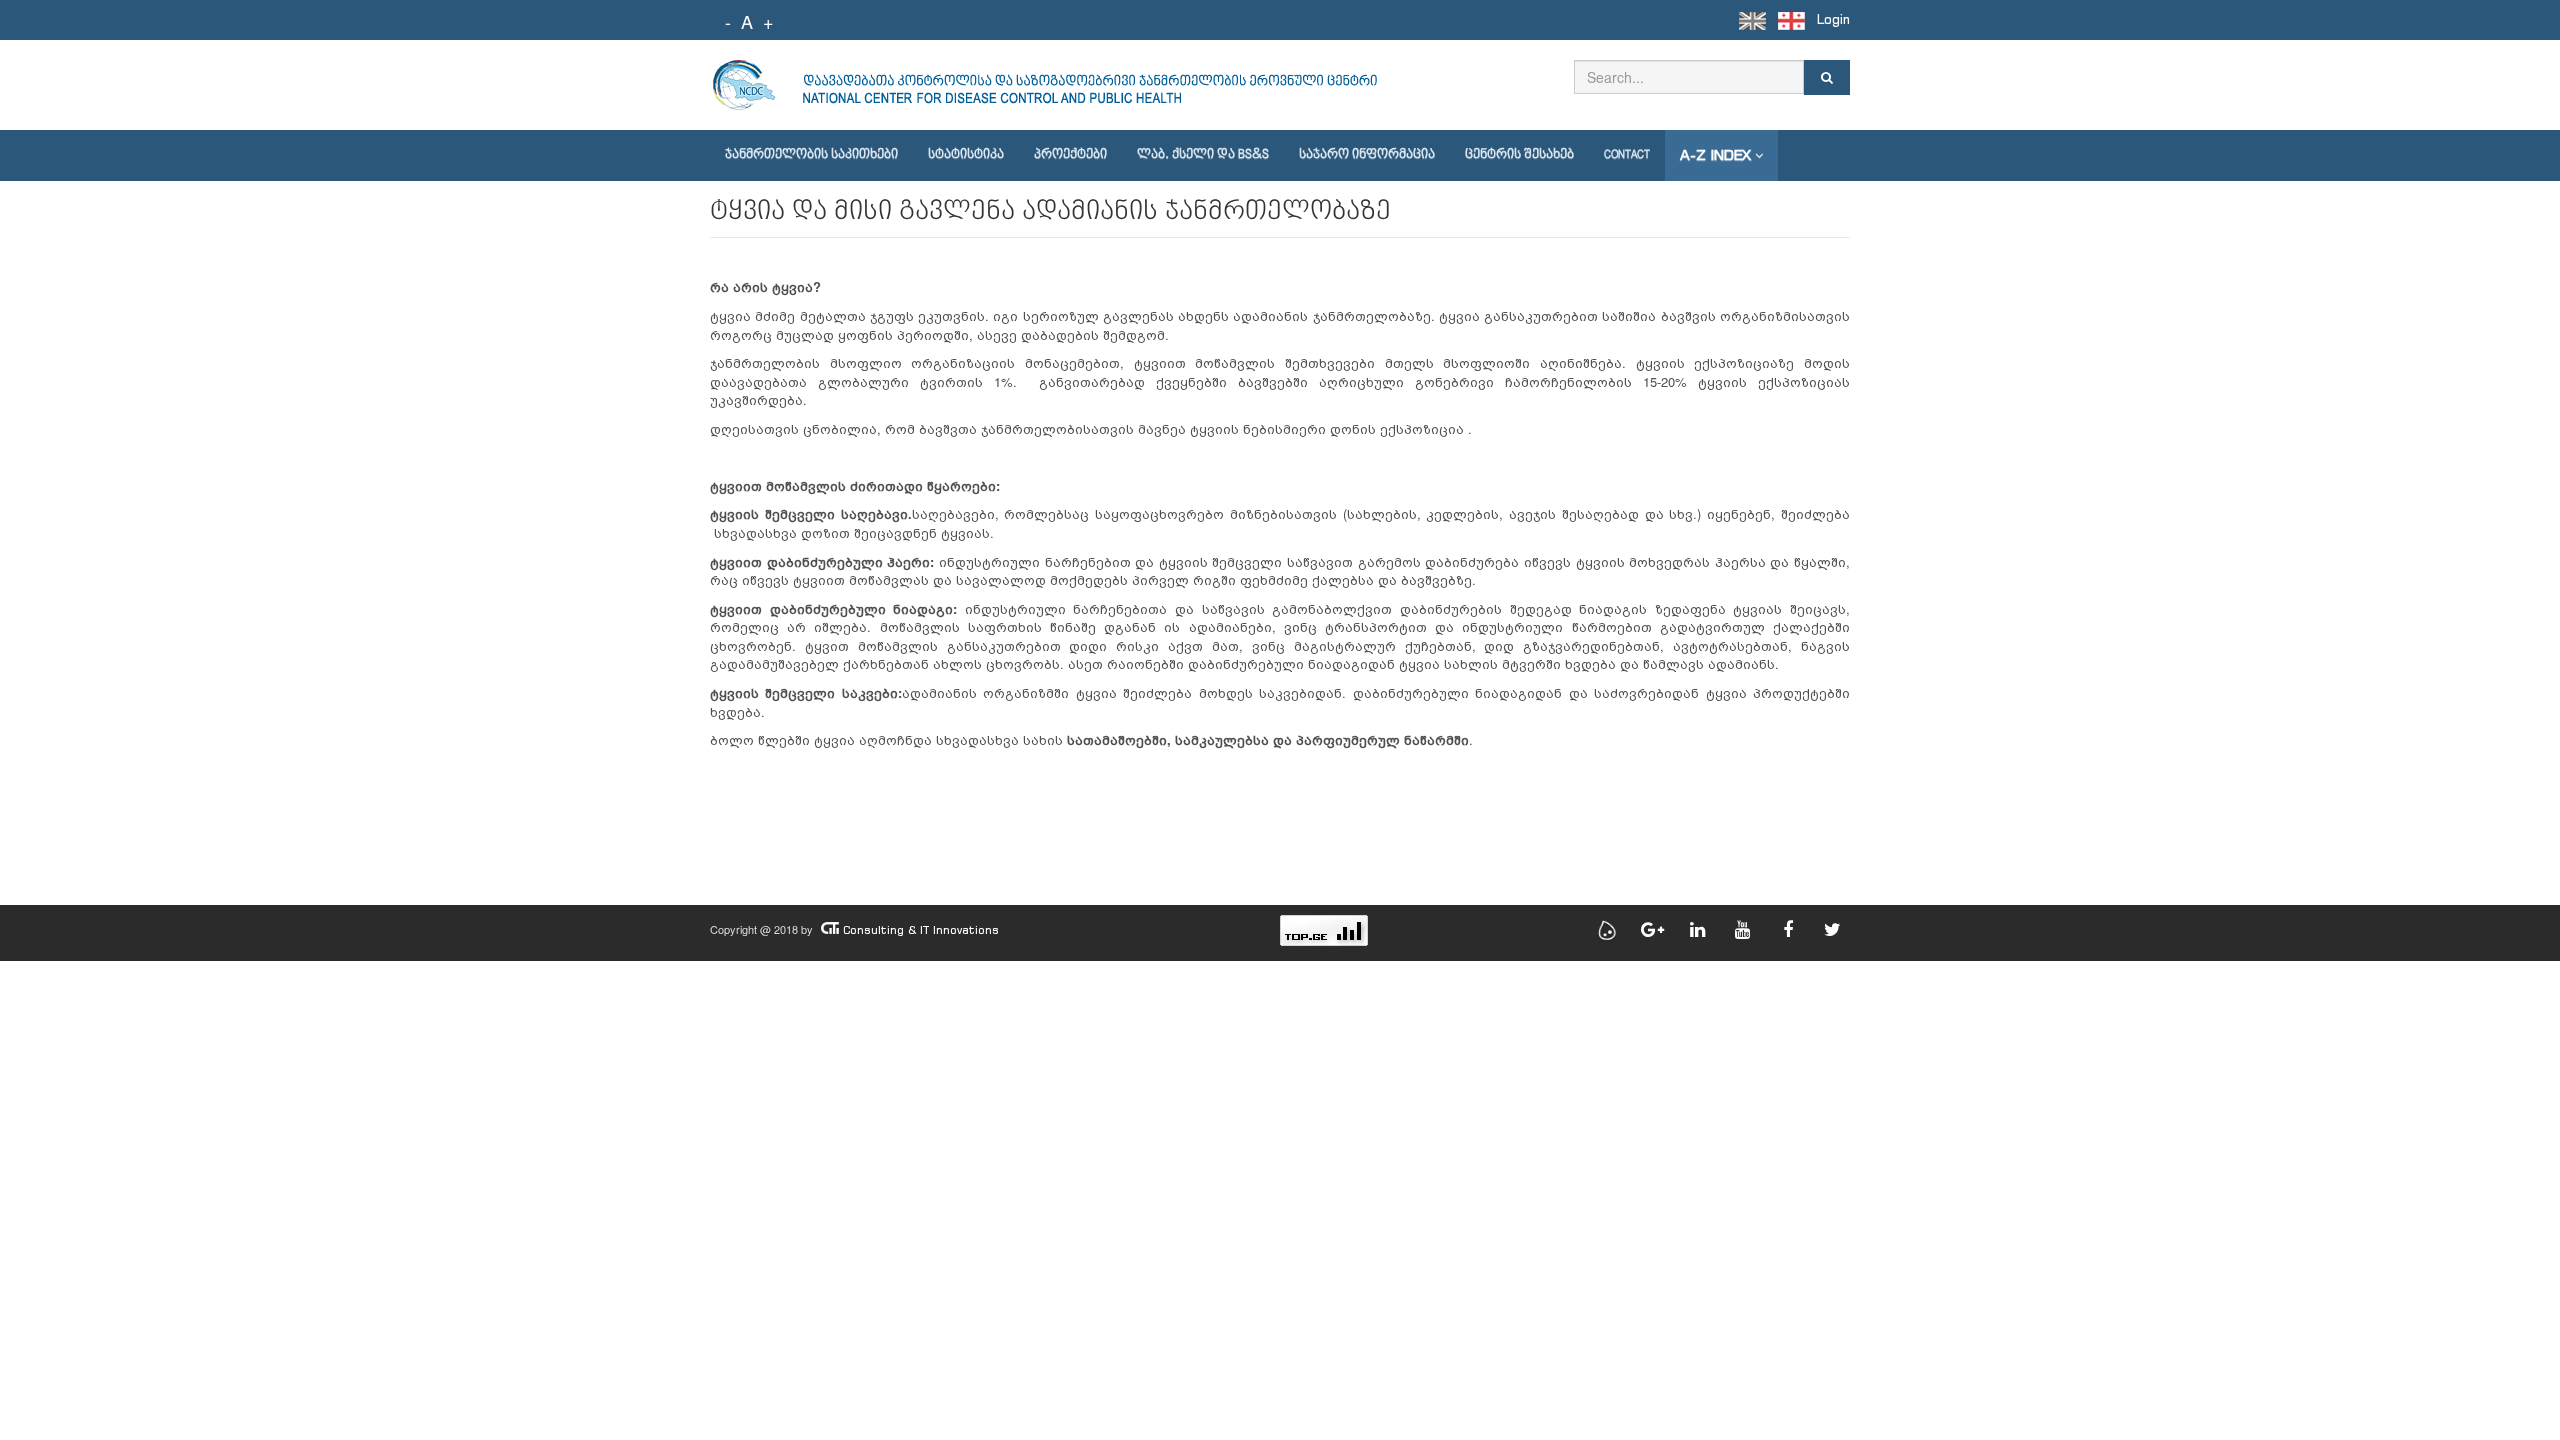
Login (1833, 19)
